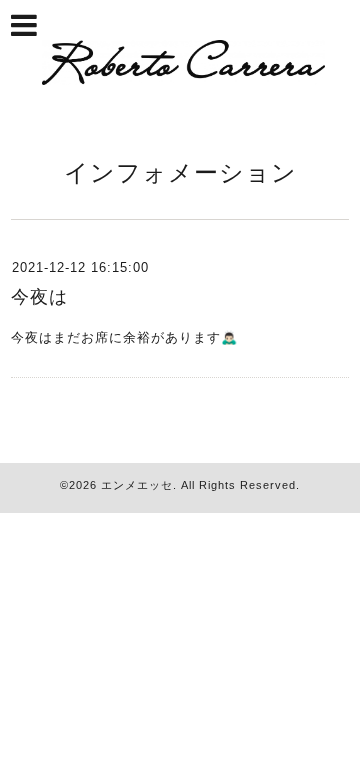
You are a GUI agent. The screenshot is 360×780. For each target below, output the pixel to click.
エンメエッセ (137, 485)
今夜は (39, 297)
